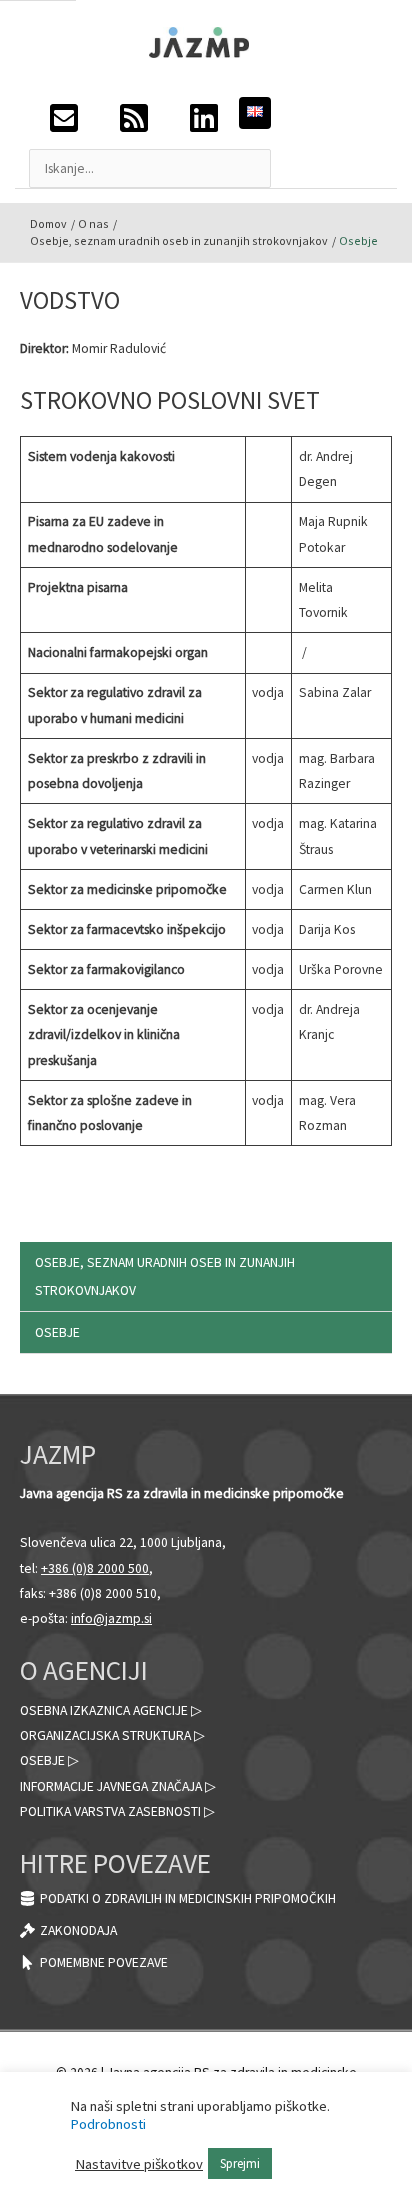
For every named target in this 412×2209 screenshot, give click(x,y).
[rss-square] (134, 123)
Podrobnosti (108, 2124)
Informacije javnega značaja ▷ (118, 1786)
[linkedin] (204, 123)
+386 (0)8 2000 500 (95, 1568)
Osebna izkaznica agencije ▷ (111, 1710)
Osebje (57, 1332)
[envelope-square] (64, 123)
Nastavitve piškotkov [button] (139, 2164)
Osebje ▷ (49, 1760)
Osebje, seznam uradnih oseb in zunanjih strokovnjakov (165, 1276)
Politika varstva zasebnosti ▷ (117, 1811)
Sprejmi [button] (240, 2163)
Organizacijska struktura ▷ (112, 1735)
